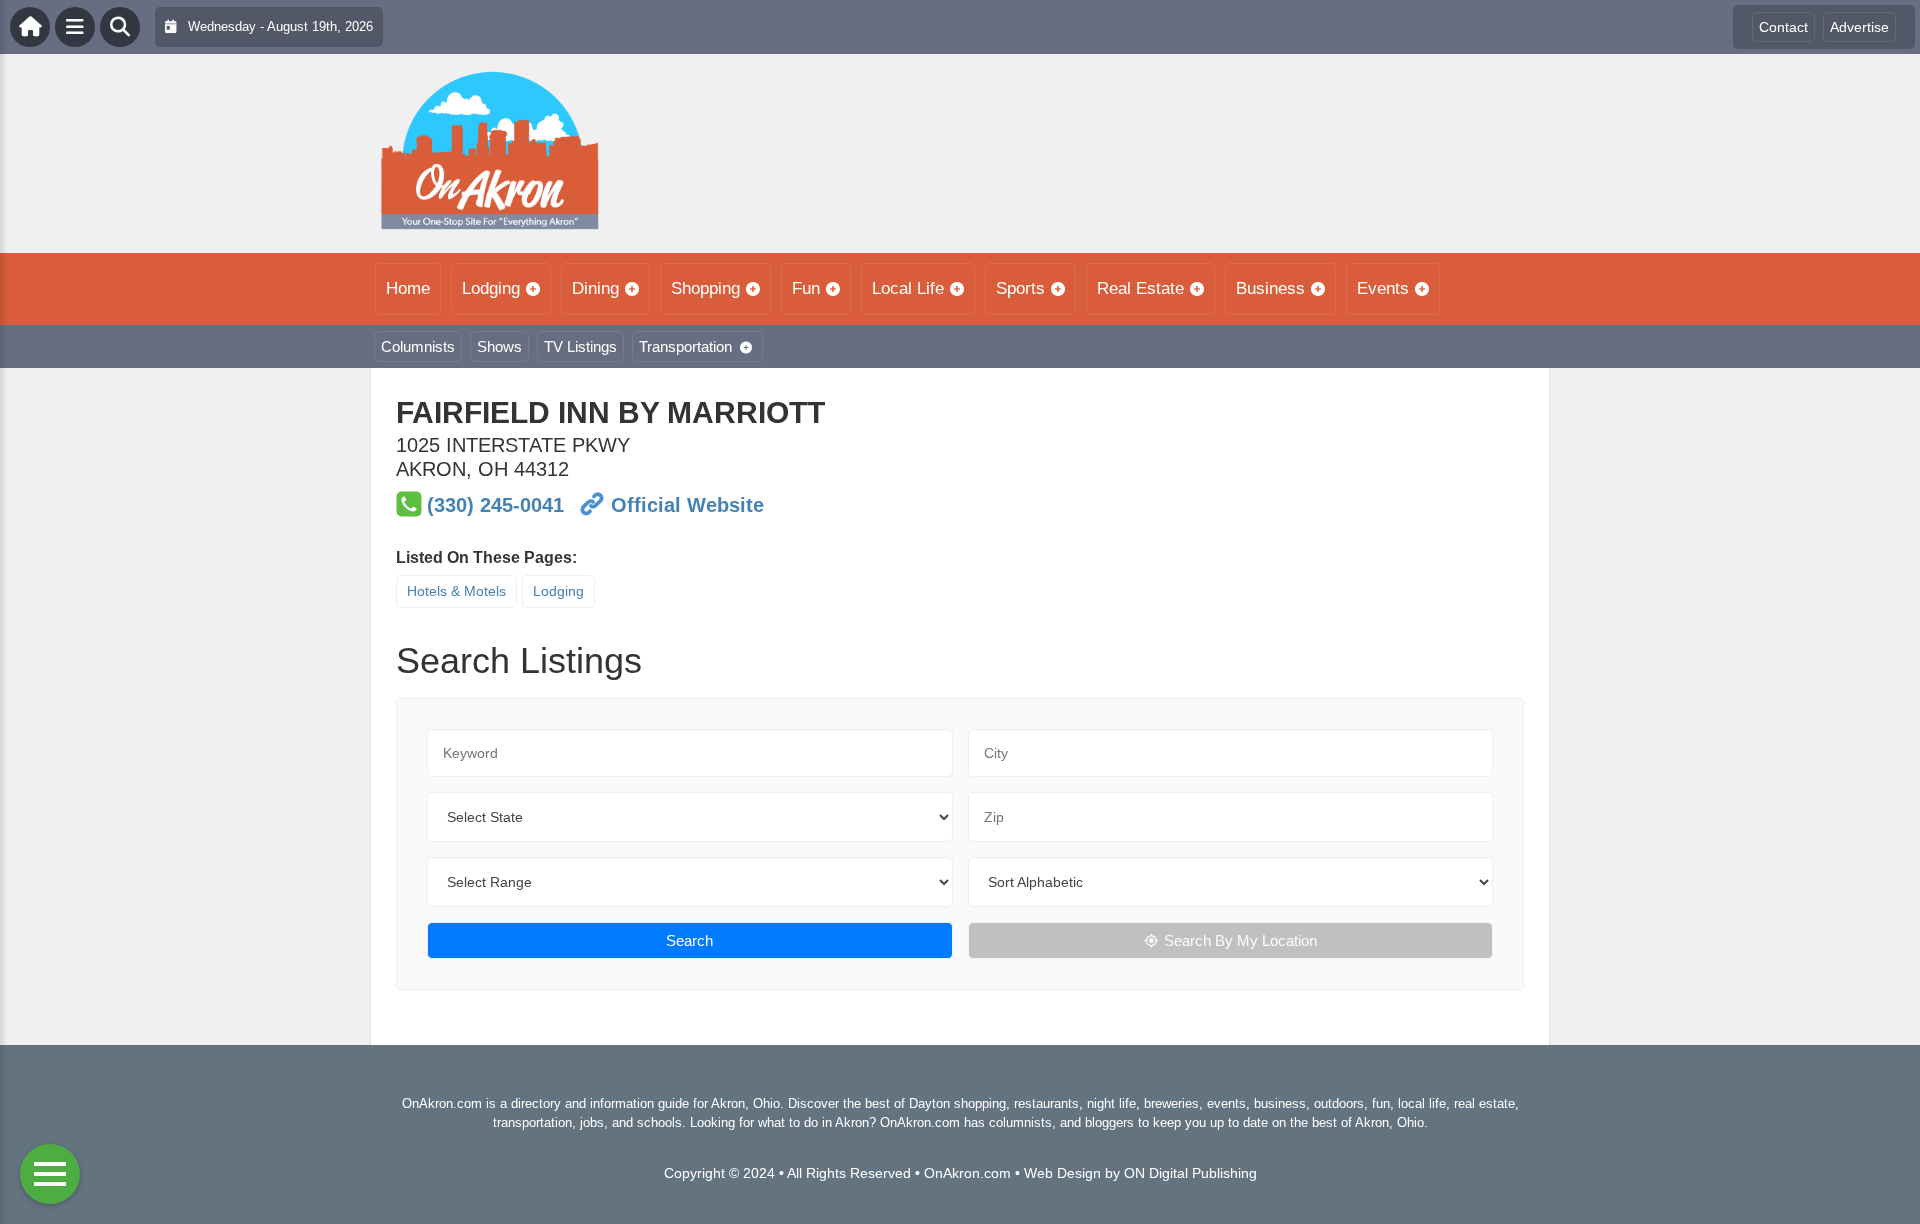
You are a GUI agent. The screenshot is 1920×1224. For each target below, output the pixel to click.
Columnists (418, 346)
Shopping (705, 288)
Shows (499, 346)
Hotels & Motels (456, 591)
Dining (595, 288)
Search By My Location (1240, 940)
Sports (1020, 288)
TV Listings (580, 346)
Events (1383, 288)
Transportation (685, 346)
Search (689, 940)
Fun (806, 288)
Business (1270, 288)
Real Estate (1140, 288)
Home (408, 288)
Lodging (491, 288)
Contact (1783, 27)
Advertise (1859, 27)
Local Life (908, 288)
